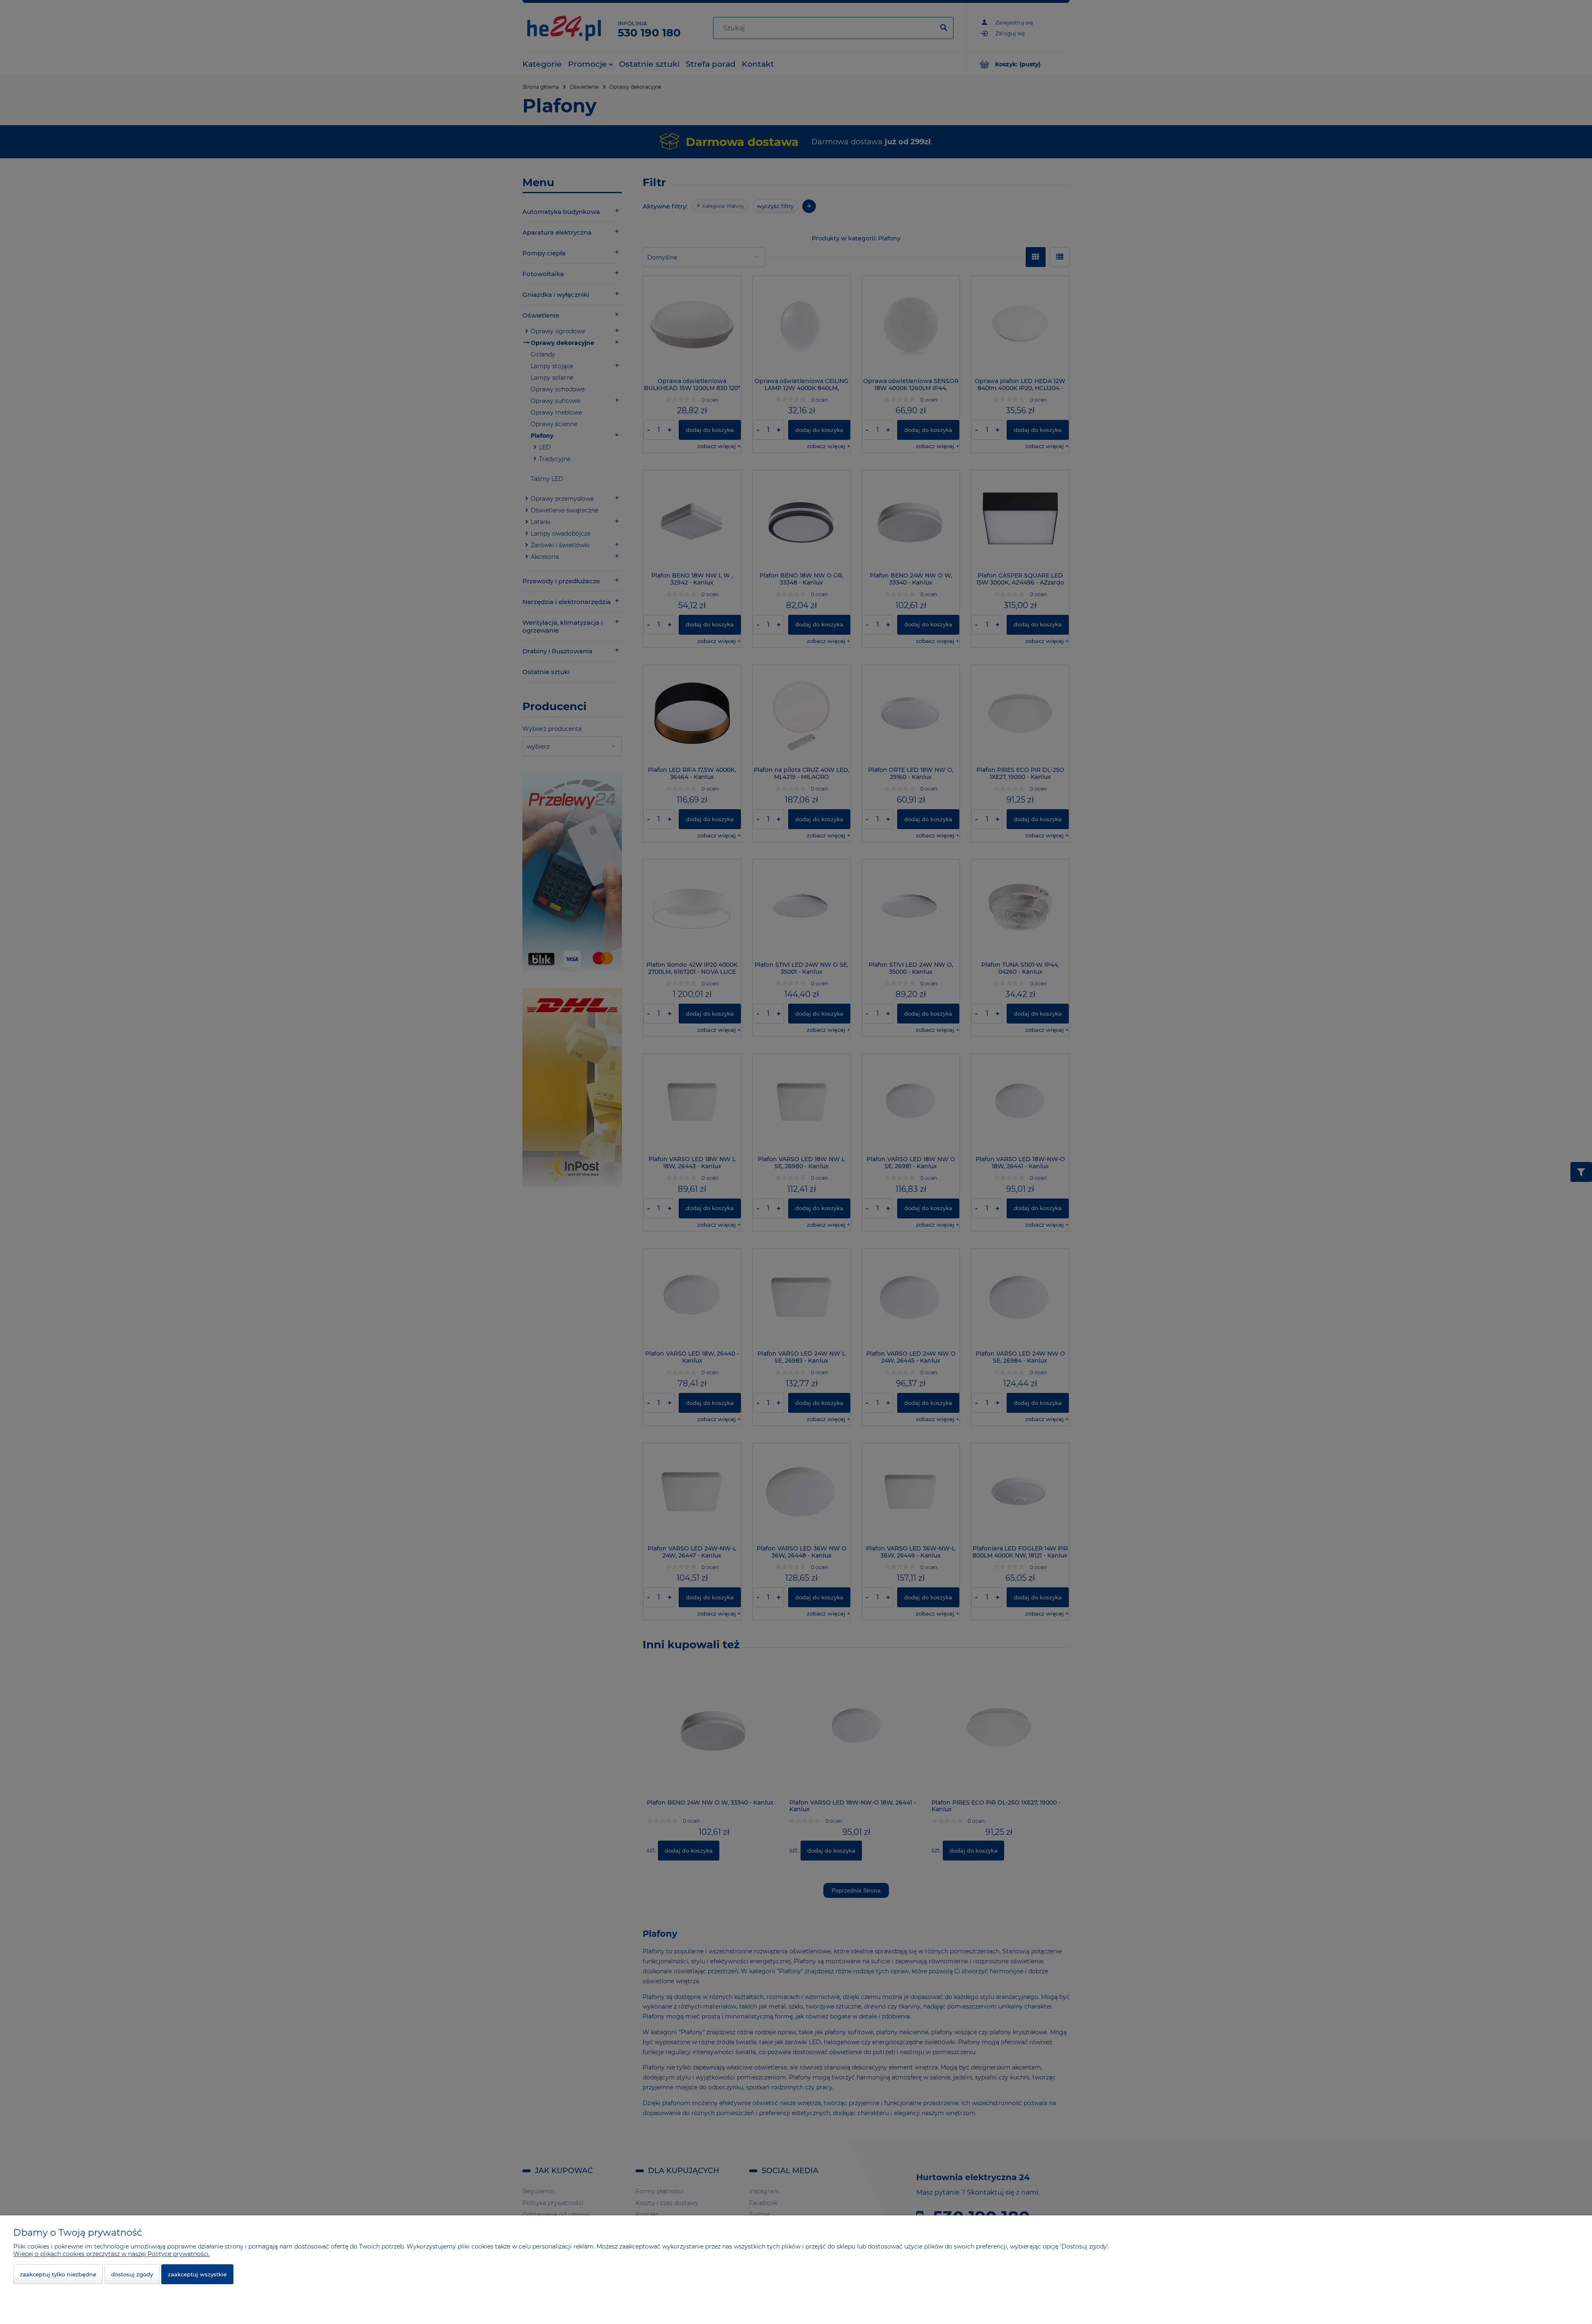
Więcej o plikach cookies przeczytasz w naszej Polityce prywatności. (112, 2254)
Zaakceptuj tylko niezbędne (58, 2274)
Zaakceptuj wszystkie (197, 2274)
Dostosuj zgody (132, 2274)
